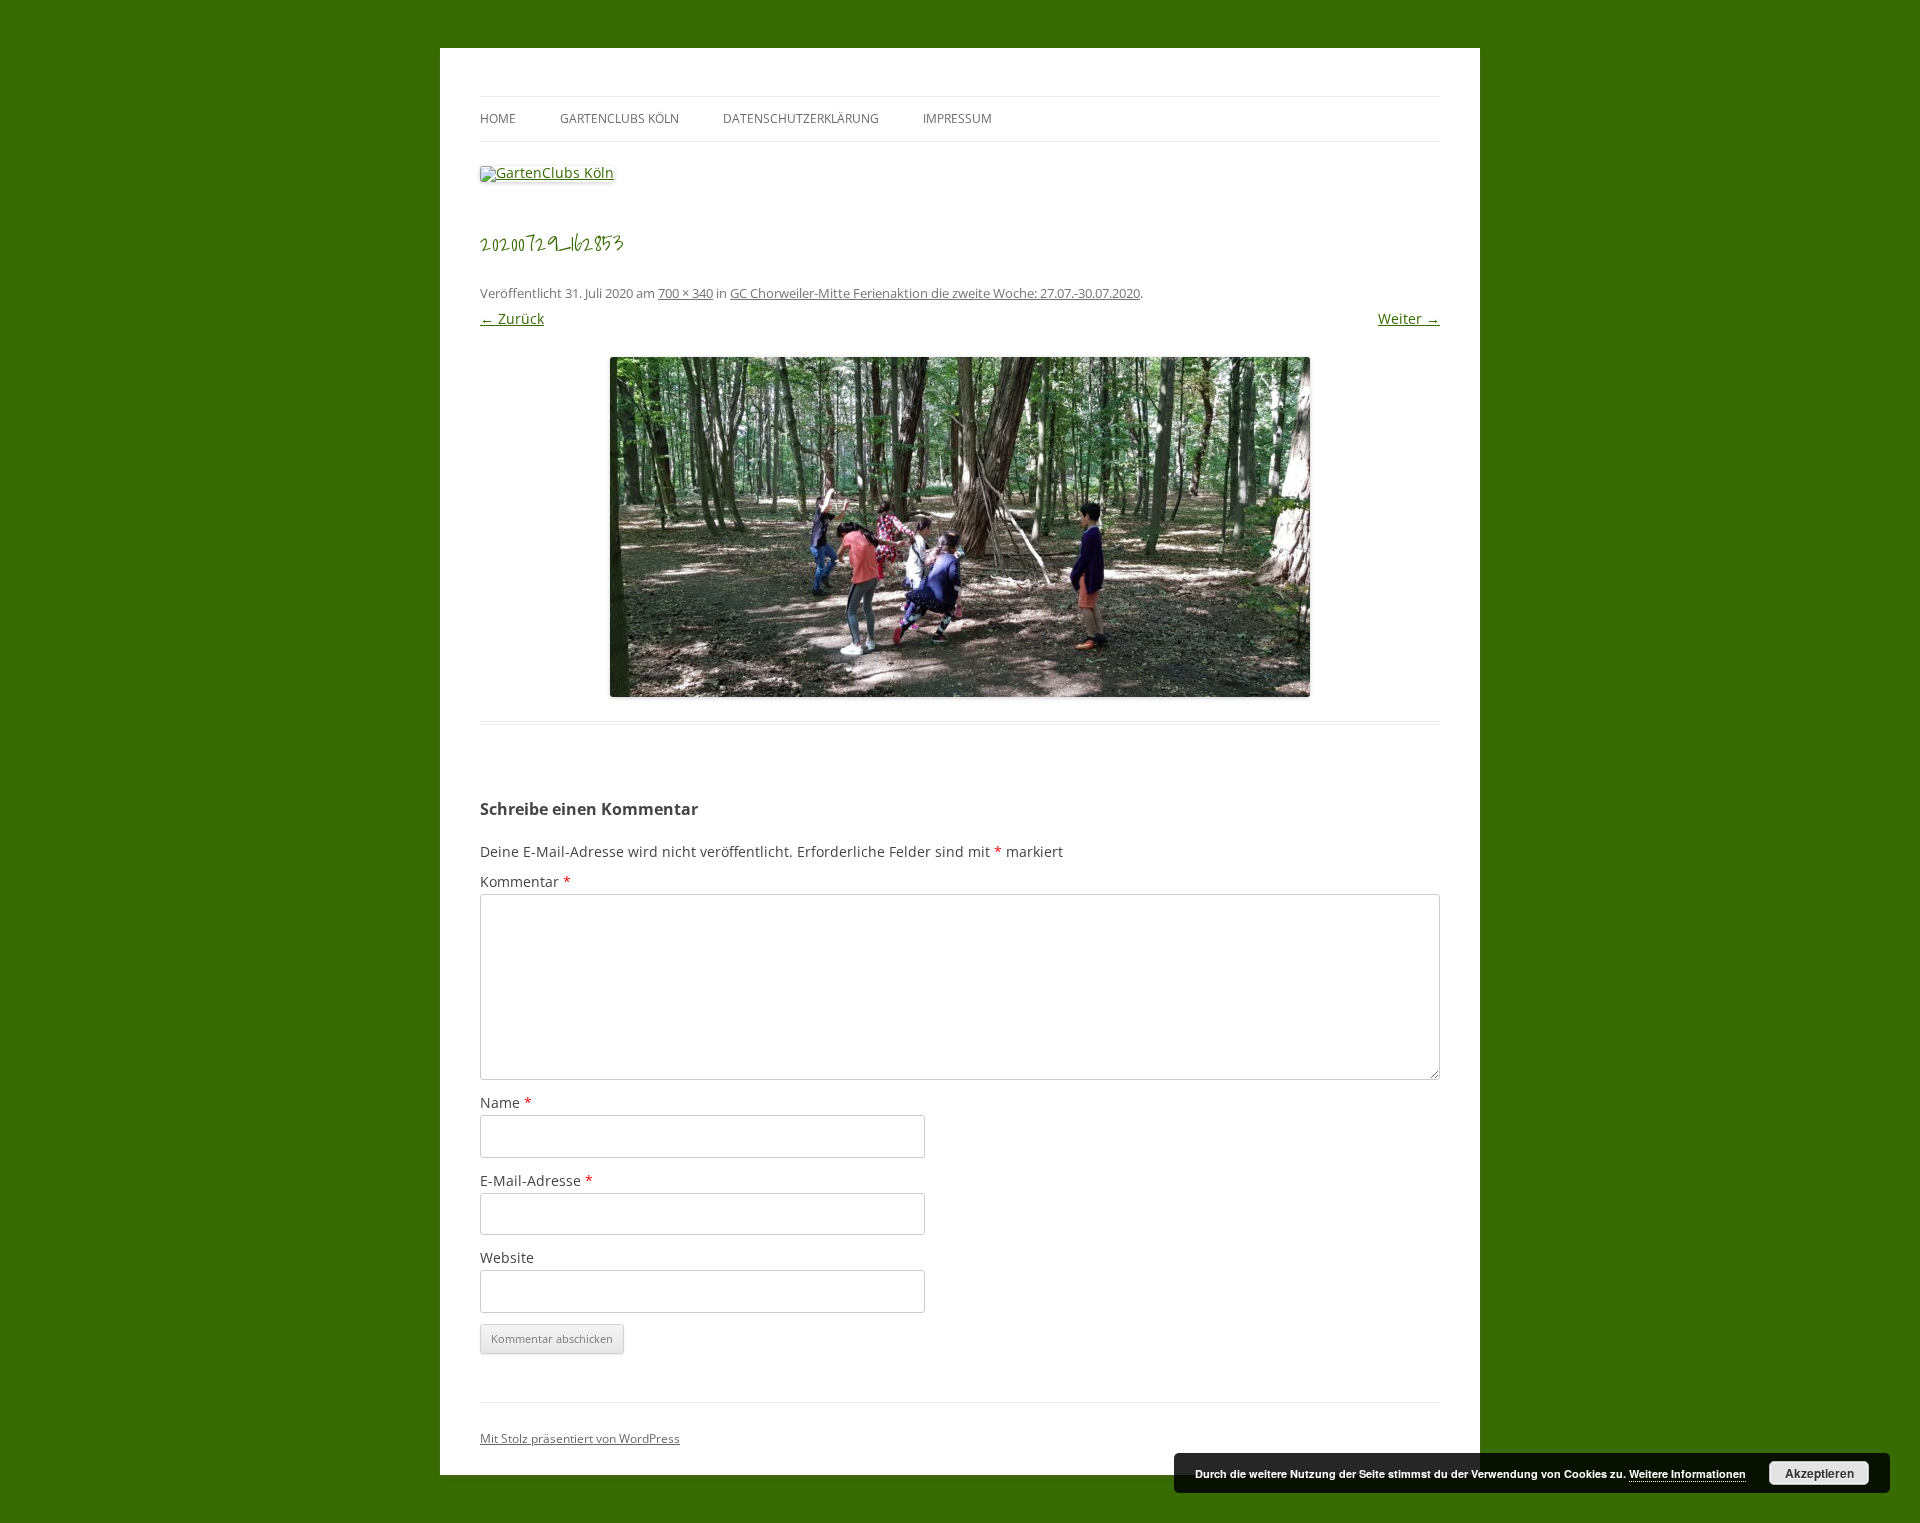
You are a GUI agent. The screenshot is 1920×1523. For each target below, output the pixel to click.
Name (506, 1102)
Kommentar (525, 881)
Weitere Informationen (1687, 1473)
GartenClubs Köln (619, 118)
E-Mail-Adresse (536, 1180)
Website (507, 1257)
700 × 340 (685, 293)
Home (498, 118)
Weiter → (1409, 318)
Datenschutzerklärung (801, 118)
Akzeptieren (1819, 1473)
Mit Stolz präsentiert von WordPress (580, 1438)
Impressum (957, 118)
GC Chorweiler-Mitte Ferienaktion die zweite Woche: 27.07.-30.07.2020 (935, 293)
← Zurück (512, 318)
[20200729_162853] (960, 527)
